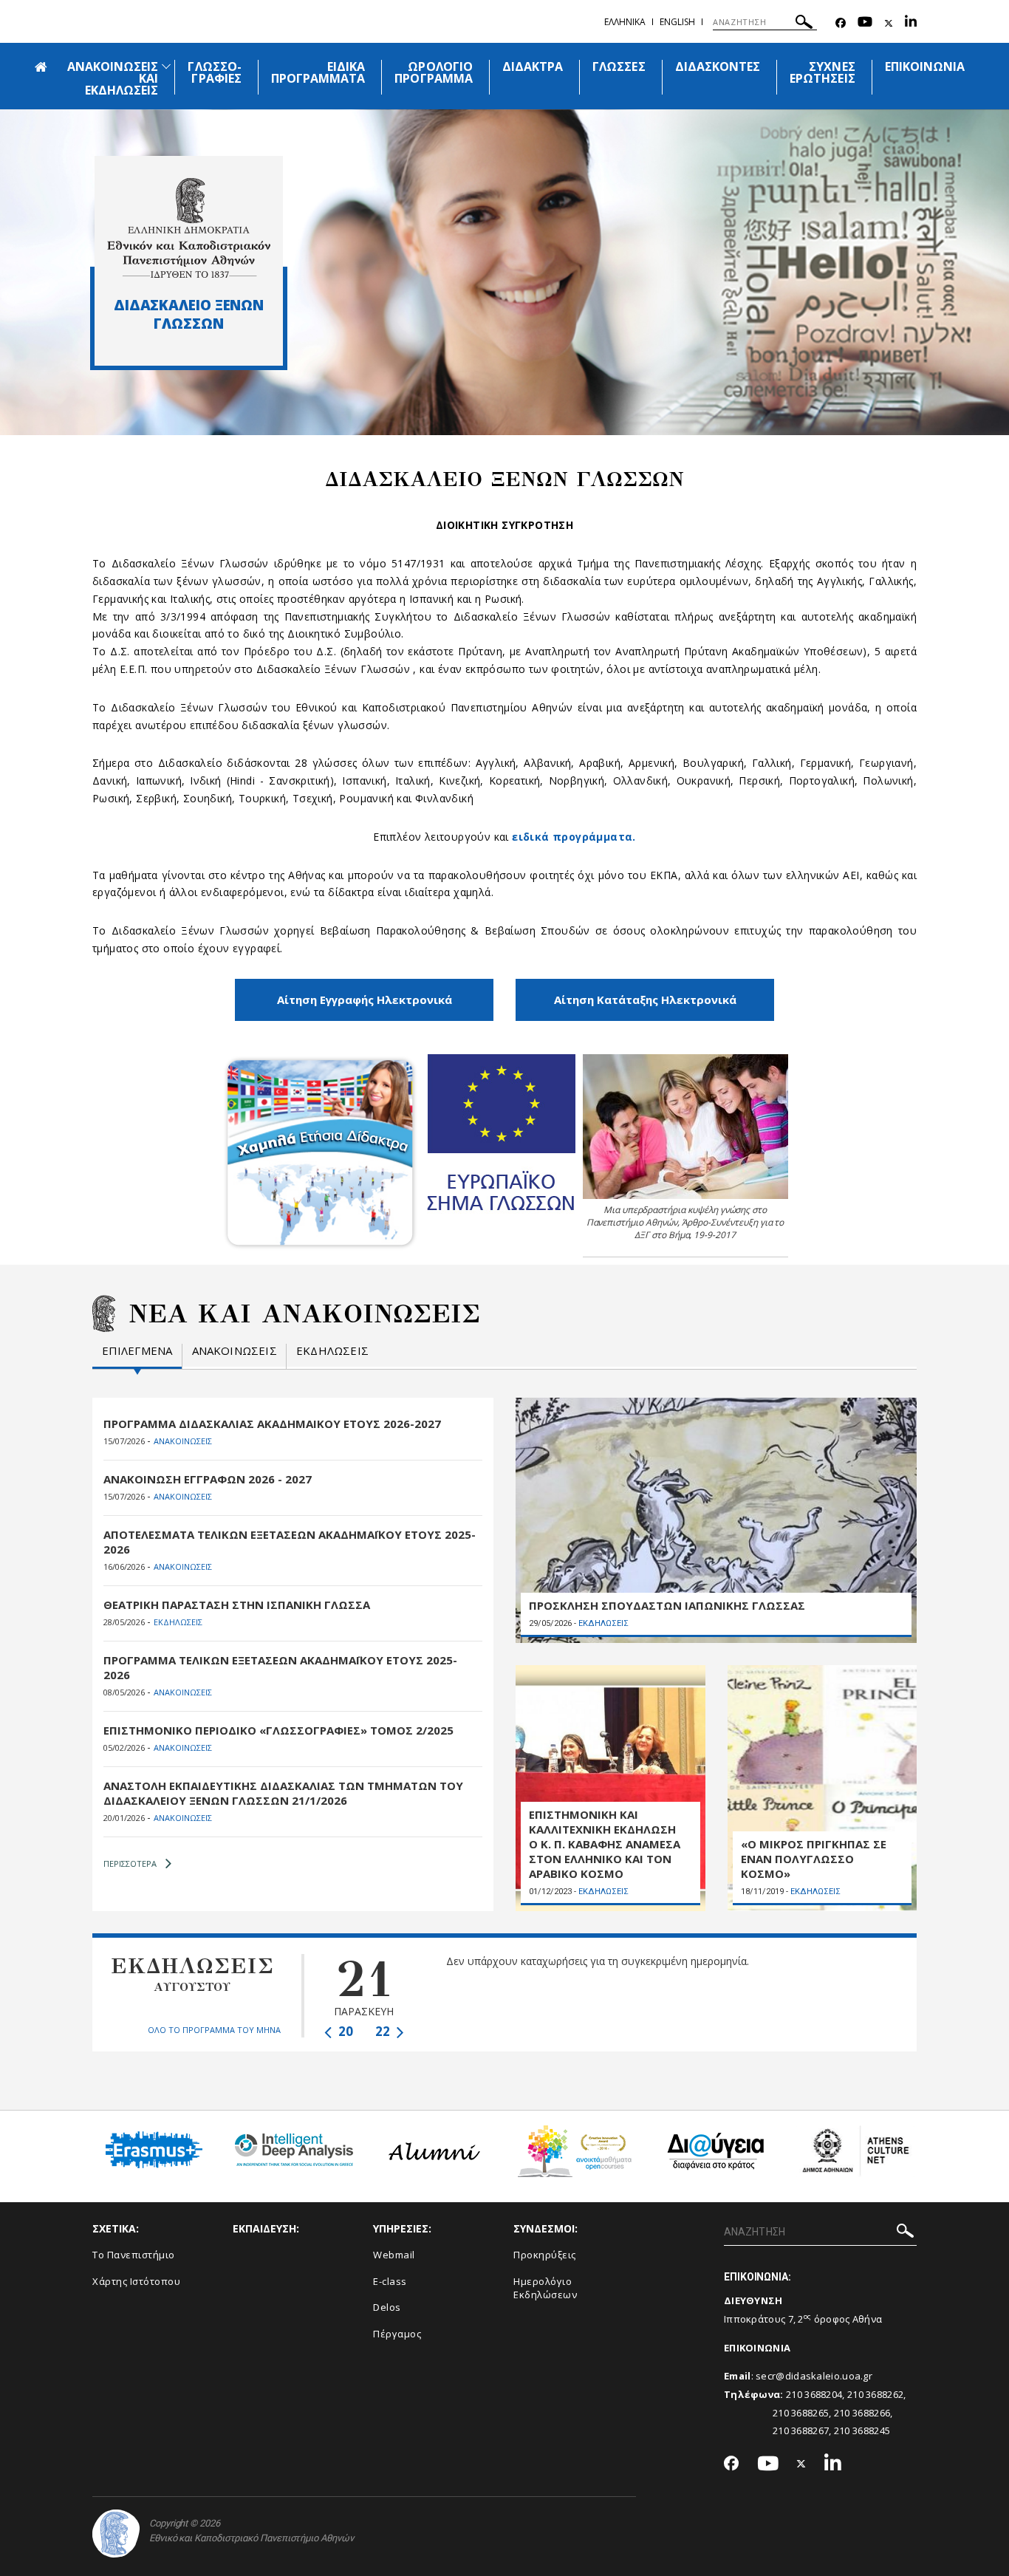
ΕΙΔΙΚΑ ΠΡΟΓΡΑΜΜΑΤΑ (318, 72)
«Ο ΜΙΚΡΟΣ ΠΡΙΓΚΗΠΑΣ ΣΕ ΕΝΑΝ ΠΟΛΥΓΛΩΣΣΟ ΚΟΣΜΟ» (814, 1859)
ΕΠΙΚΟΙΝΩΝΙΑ (925, 66)
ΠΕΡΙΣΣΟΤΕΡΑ (130, 1863)
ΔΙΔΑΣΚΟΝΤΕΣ (718, 66)
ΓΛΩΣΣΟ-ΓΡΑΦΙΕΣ (214, 72)
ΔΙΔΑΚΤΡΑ (533, 66)
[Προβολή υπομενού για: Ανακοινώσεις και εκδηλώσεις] (166, 66)
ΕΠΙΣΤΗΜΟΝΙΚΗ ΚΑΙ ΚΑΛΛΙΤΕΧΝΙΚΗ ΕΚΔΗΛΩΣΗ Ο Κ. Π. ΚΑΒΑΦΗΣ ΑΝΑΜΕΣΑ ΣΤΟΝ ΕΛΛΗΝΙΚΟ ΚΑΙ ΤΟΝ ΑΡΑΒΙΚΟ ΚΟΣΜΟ (605, 1844)
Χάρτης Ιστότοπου (136, 2281)
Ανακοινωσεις (235, 1351)
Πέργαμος (397, 2334)
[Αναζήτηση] (804, 24)
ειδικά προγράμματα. (574, 837)
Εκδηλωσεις (332, 1351)
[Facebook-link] (841, 23)
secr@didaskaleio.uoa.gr (814, 2376)
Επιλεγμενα (137, 1351)
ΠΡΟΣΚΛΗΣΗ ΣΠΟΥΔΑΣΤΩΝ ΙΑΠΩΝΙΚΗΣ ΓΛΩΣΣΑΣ (667, 1605)
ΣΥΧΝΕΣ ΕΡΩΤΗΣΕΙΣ (822, 72)
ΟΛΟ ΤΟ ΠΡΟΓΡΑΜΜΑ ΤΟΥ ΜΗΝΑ (214, 2030)
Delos (387, 2307)
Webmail (394, 2255)
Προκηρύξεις (545, 2255)
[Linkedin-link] (911, 23)
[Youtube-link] (865, 23)
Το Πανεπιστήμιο (134, 2255)
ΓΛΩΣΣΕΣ (619, 66)
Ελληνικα (625, 22)
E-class (390, 2281)
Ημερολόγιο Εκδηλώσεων (545, 2288)
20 (344, 2031)
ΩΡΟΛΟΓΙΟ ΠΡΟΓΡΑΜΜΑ (433, 72)
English (677, 22)
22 (384, 2031)
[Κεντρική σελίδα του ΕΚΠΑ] (116, 2534)
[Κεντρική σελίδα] (189, 228)
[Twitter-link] (889, 23)
